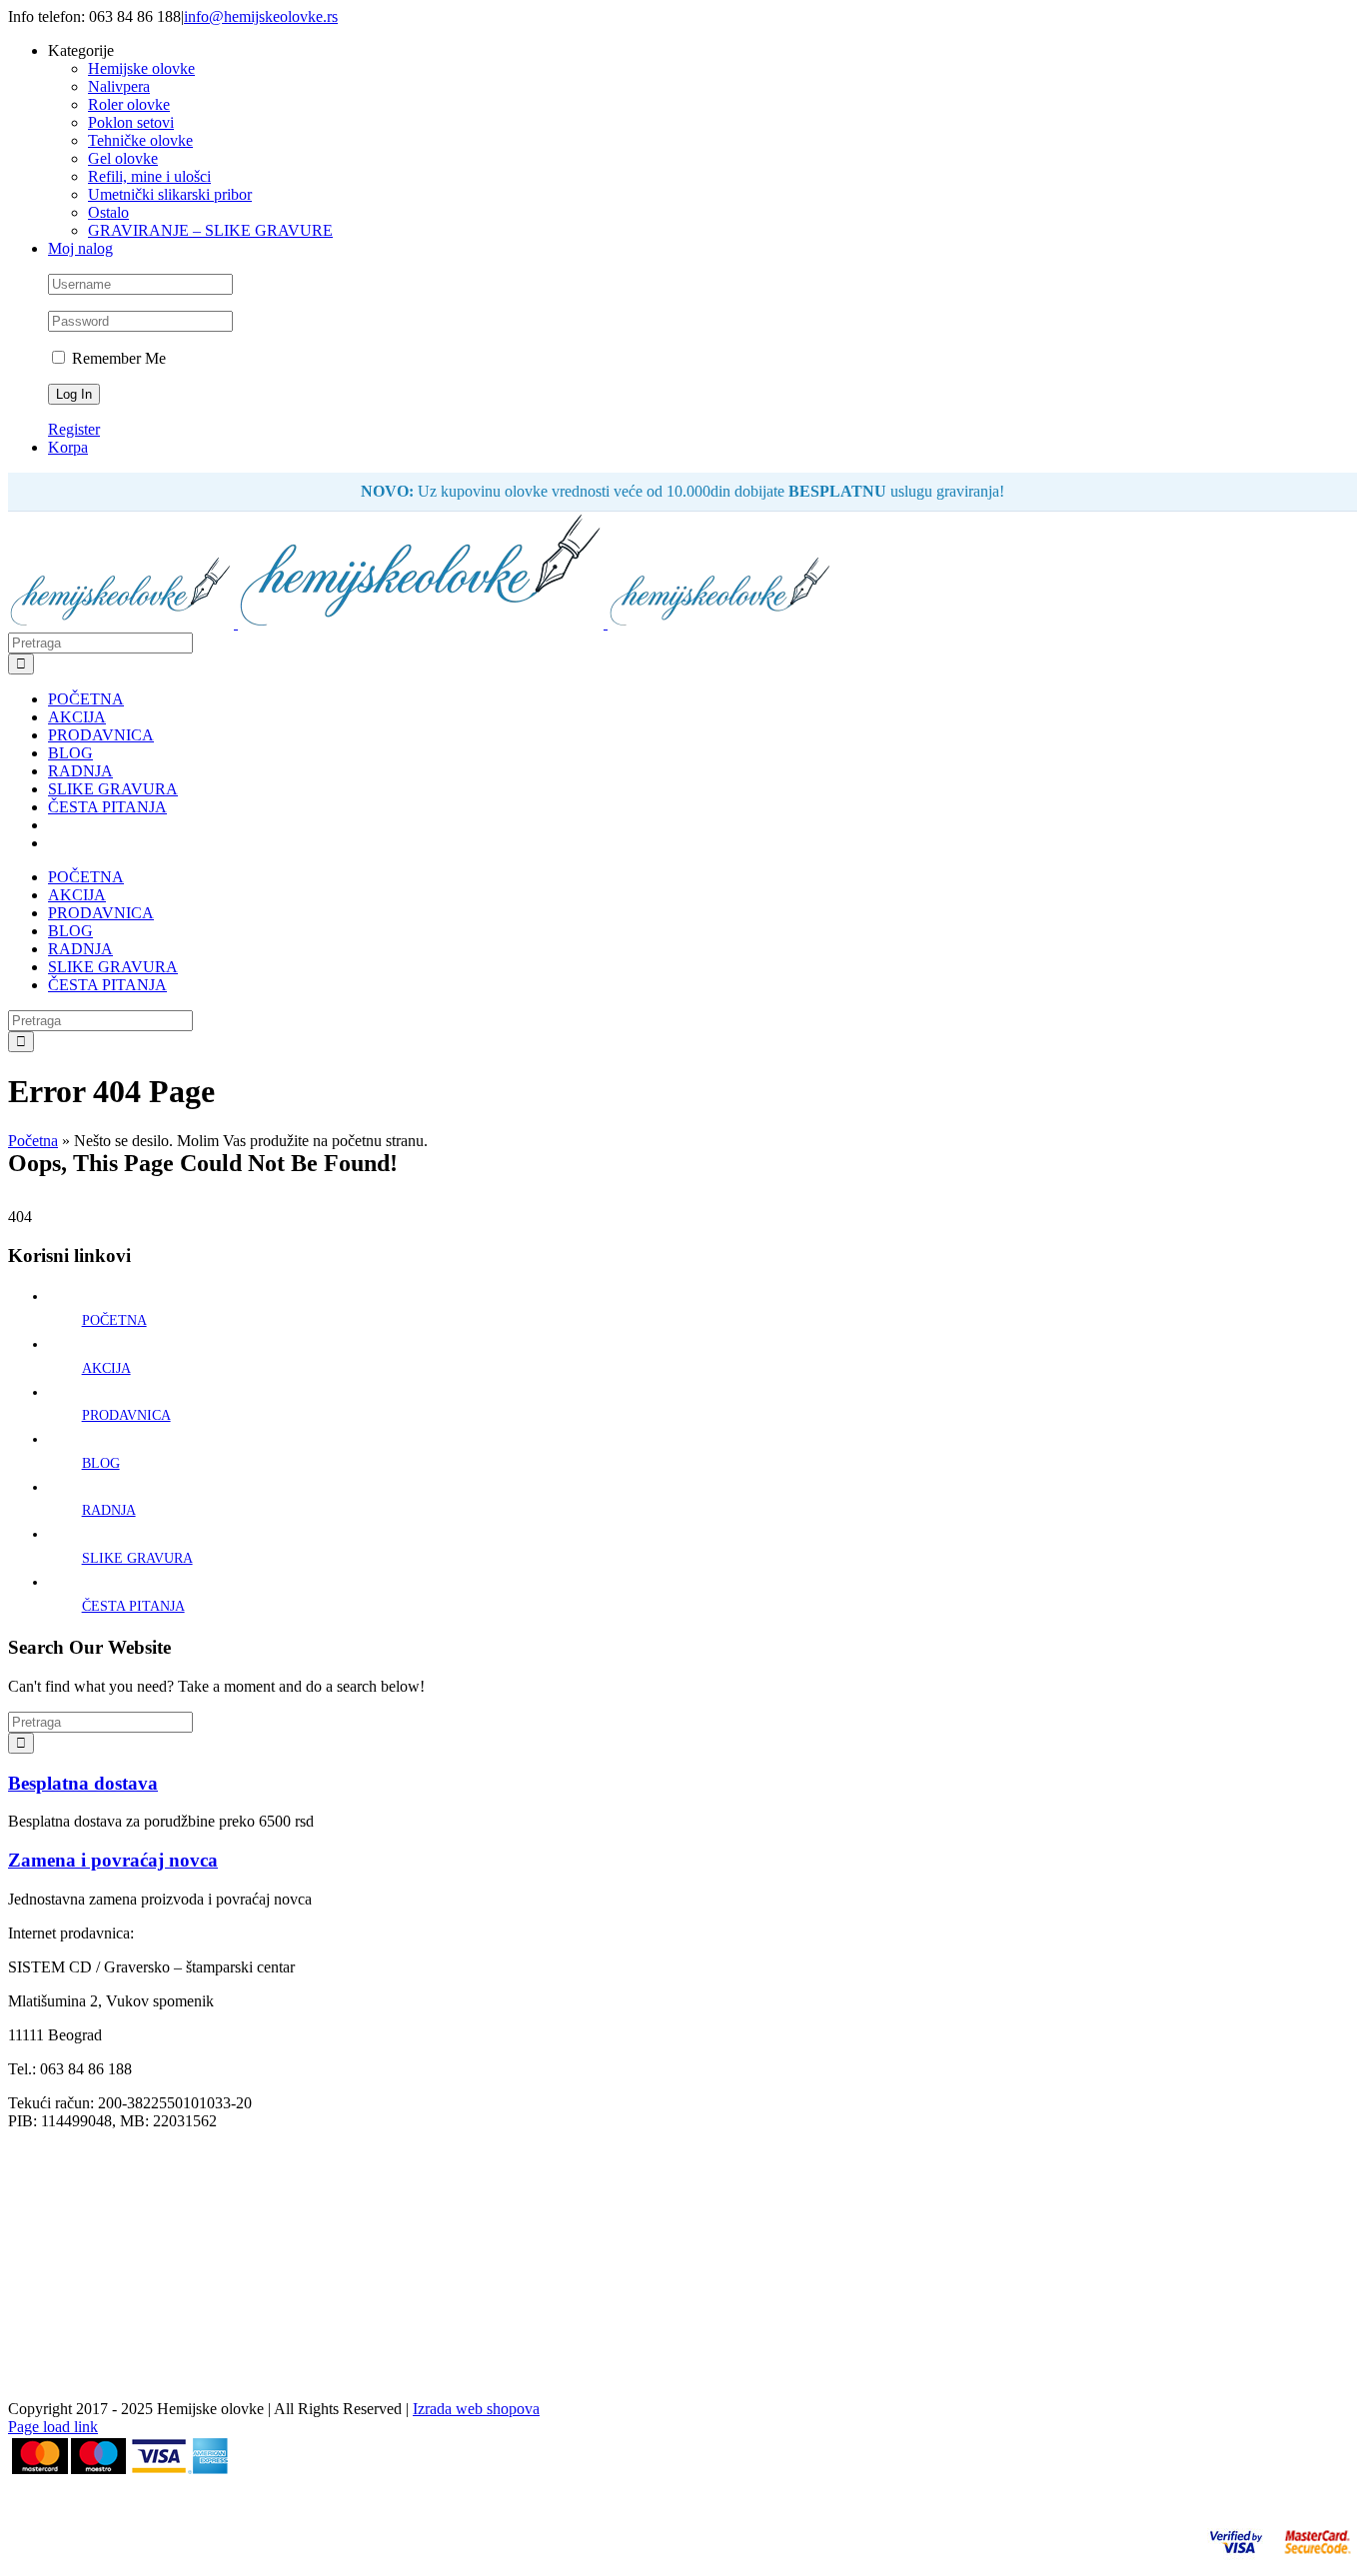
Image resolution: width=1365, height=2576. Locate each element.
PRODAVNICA (126, 1415)
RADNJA (109, 1510)
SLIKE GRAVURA (137, 1558)
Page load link (53, 2427)
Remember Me (117, 358)
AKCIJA (106, 1368)
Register (74, 429)
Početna (33, 1141)
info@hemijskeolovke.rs (261, 16)
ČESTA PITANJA (133, 1606)
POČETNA (114, 1320)
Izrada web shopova (476, 2409)
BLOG (101, 1463)
